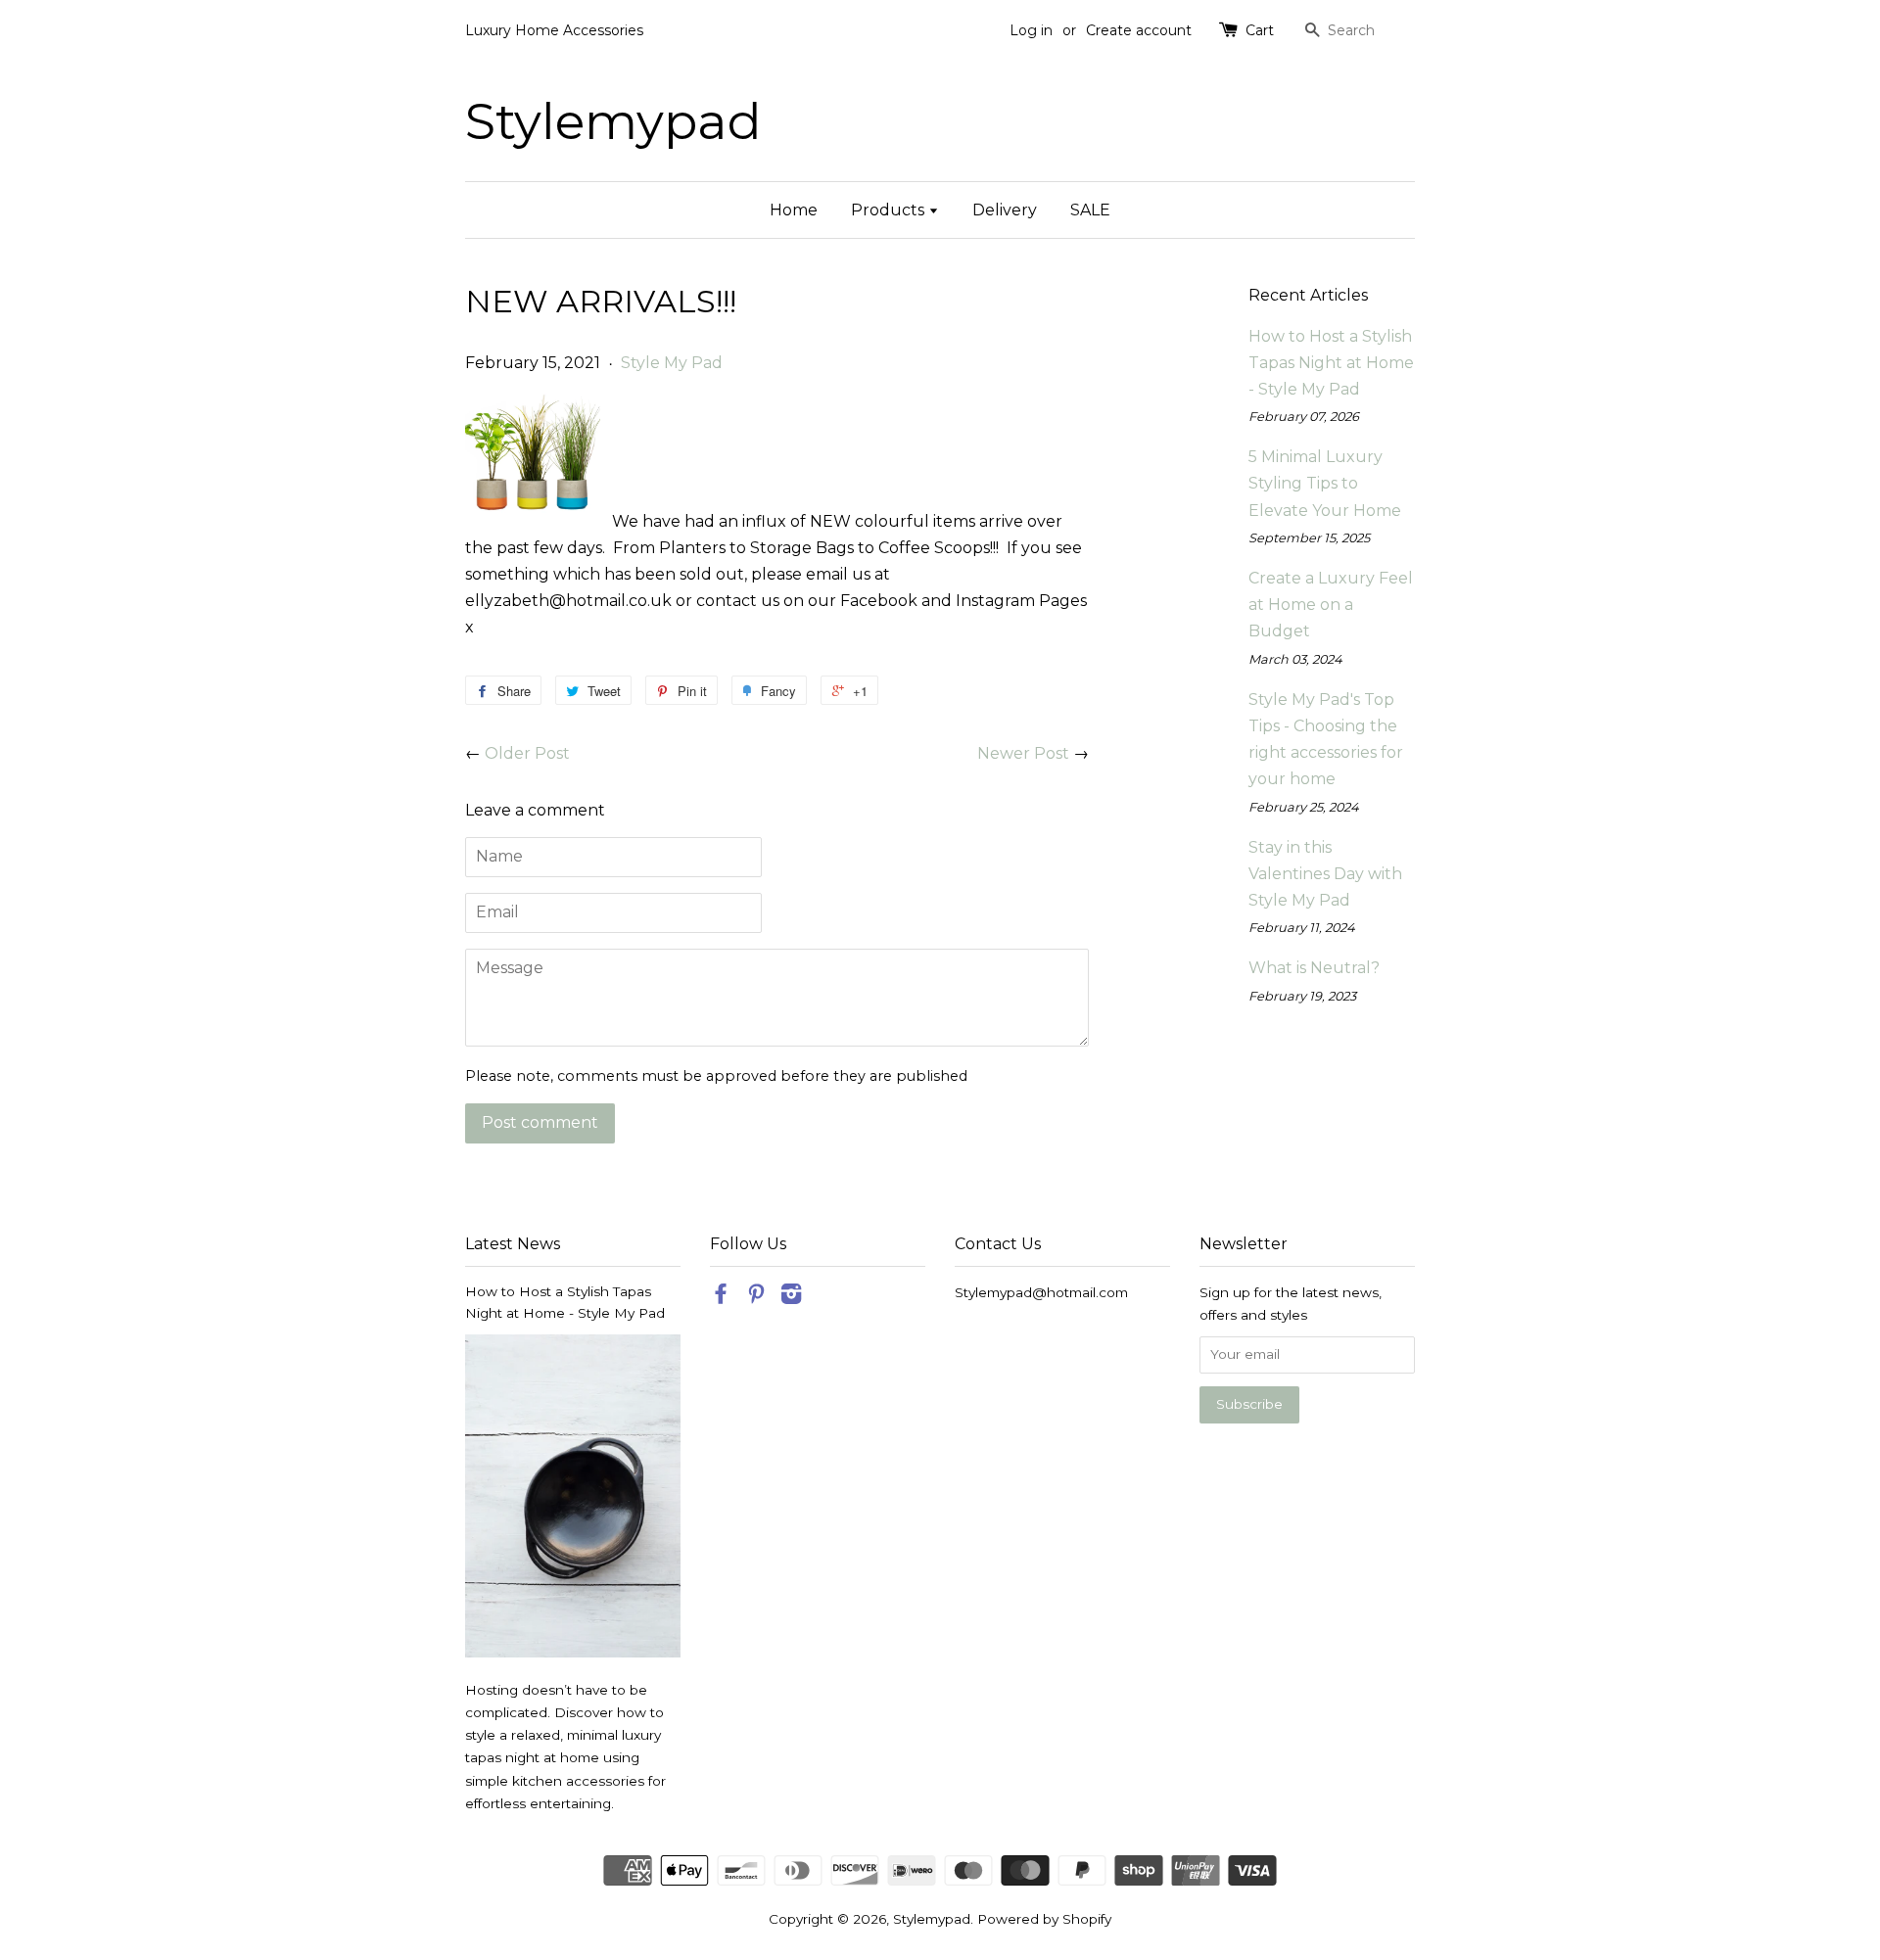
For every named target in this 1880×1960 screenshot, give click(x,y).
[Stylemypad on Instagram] (791, 1297)
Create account (1139, 30)
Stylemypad (613, 121)
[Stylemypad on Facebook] (721, 1297)
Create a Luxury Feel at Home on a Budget (1331, 605)
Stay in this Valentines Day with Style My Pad (1325, 874)
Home (794, 210)
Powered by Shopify (1044, 1919)
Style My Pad (672, 363)
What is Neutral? (1314, 968)
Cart (1260, 30)
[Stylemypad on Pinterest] (756, 1297)
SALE (1090, 210)
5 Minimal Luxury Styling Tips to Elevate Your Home (1325, 483)
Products (890, 210)
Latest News (513, 1244)
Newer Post (1023, 753)
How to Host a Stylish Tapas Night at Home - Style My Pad (1331, 363)
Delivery (1005, 210)
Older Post (527, 753)
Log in (1031, 30)
